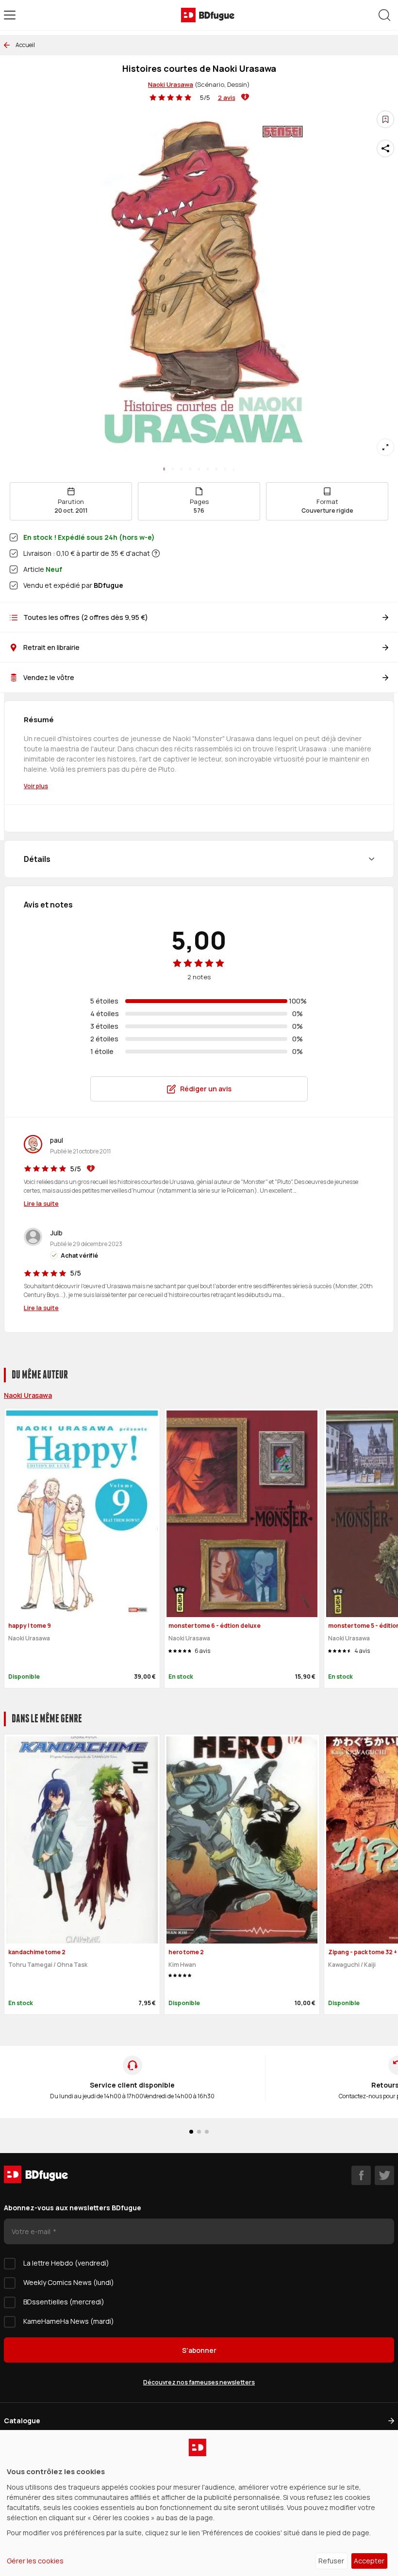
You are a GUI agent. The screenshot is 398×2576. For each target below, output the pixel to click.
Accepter (369, 2561)
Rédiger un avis (206, 1089)
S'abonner (199, 2350)
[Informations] (156, 553)
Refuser (331, 2561)
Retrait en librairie (51, 647)
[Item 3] (190, 469)
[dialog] (199, 2503)
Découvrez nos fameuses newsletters (199, 2382)
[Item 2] (182, 469)
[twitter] (384, 2175)
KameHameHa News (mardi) (69, 2321)
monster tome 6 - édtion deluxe (215, 1626)
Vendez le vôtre (49, 677)
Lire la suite (41, 1203)
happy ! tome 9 (30, 1626)
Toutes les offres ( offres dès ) (86, 617)
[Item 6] (216, 469)
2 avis (227, 97)
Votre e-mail (32, 2231)
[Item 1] (173, 469)
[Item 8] (234, 469)
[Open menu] (10, 15)
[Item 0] (164, 469)
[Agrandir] (385, 447)
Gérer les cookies (35, 2561)
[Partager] (385, 148)
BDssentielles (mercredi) (64, 2302)
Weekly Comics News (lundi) (69, 2282)
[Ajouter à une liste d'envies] (385, 119)
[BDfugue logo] (208, 15)
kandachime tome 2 (37, 1952)
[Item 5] (208, 469)
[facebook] (361, 2175)
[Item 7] (225, 469)
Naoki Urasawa (171, 84)
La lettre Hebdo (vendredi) (66, 2263)
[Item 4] (199, 469)
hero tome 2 (186, 1952)
